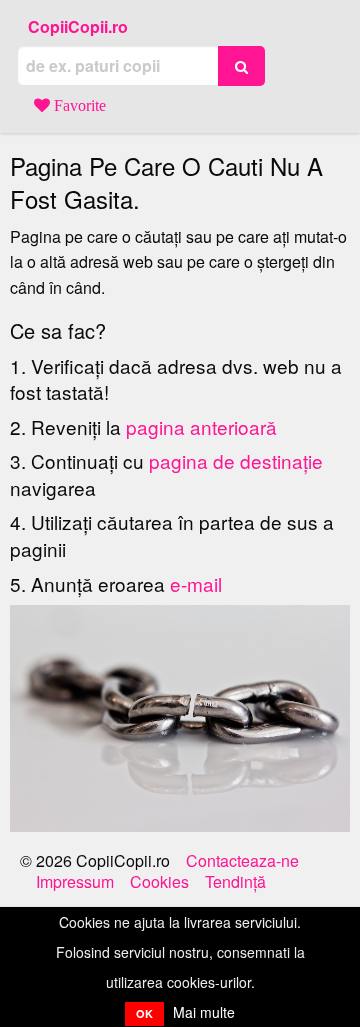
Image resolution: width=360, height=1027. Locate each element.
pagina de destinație (236, 460)
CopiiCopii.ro (78, 26)
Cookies (159, 882)
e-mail (196, 583)
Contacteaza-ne (242, 861)
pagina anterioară (201, 426)
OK (144, 1013)
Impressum (75, 882)
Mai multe (204, 1012)
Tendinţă (235, 882)
